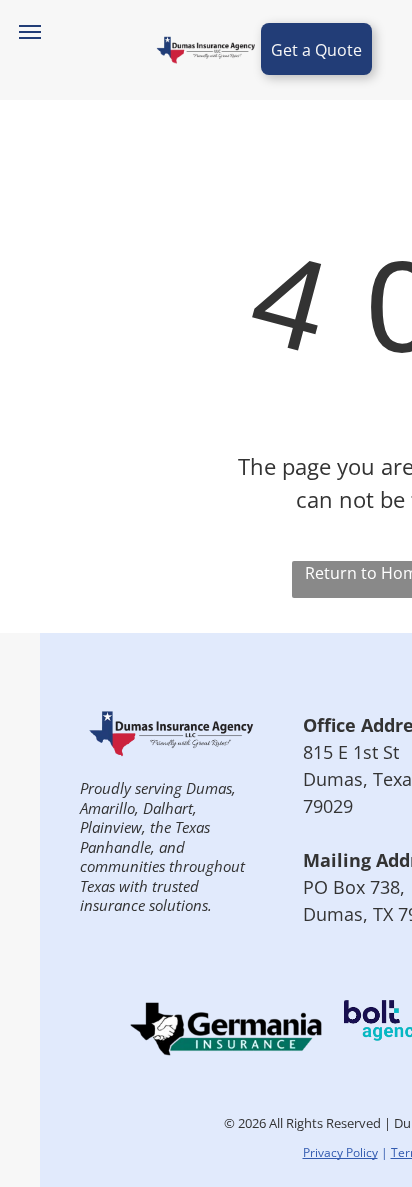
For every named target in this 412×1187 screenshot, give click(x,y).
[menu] (30, 32)
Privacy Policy (340, 1152)
